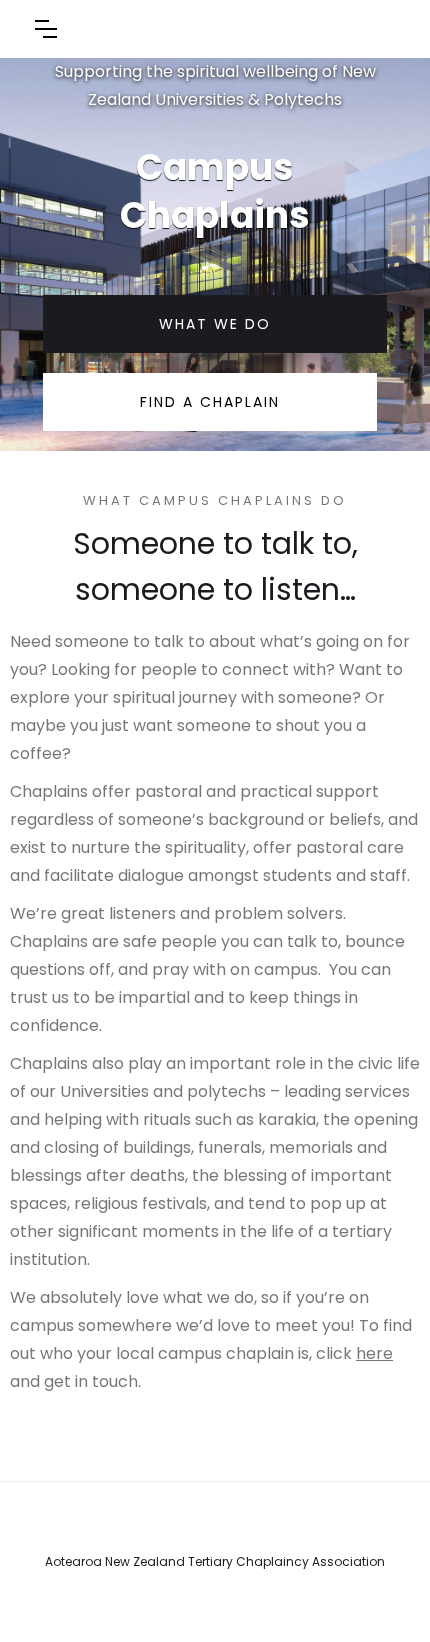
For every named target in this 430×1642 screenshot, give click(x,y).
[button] (46, 29)
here (374, 1353)
